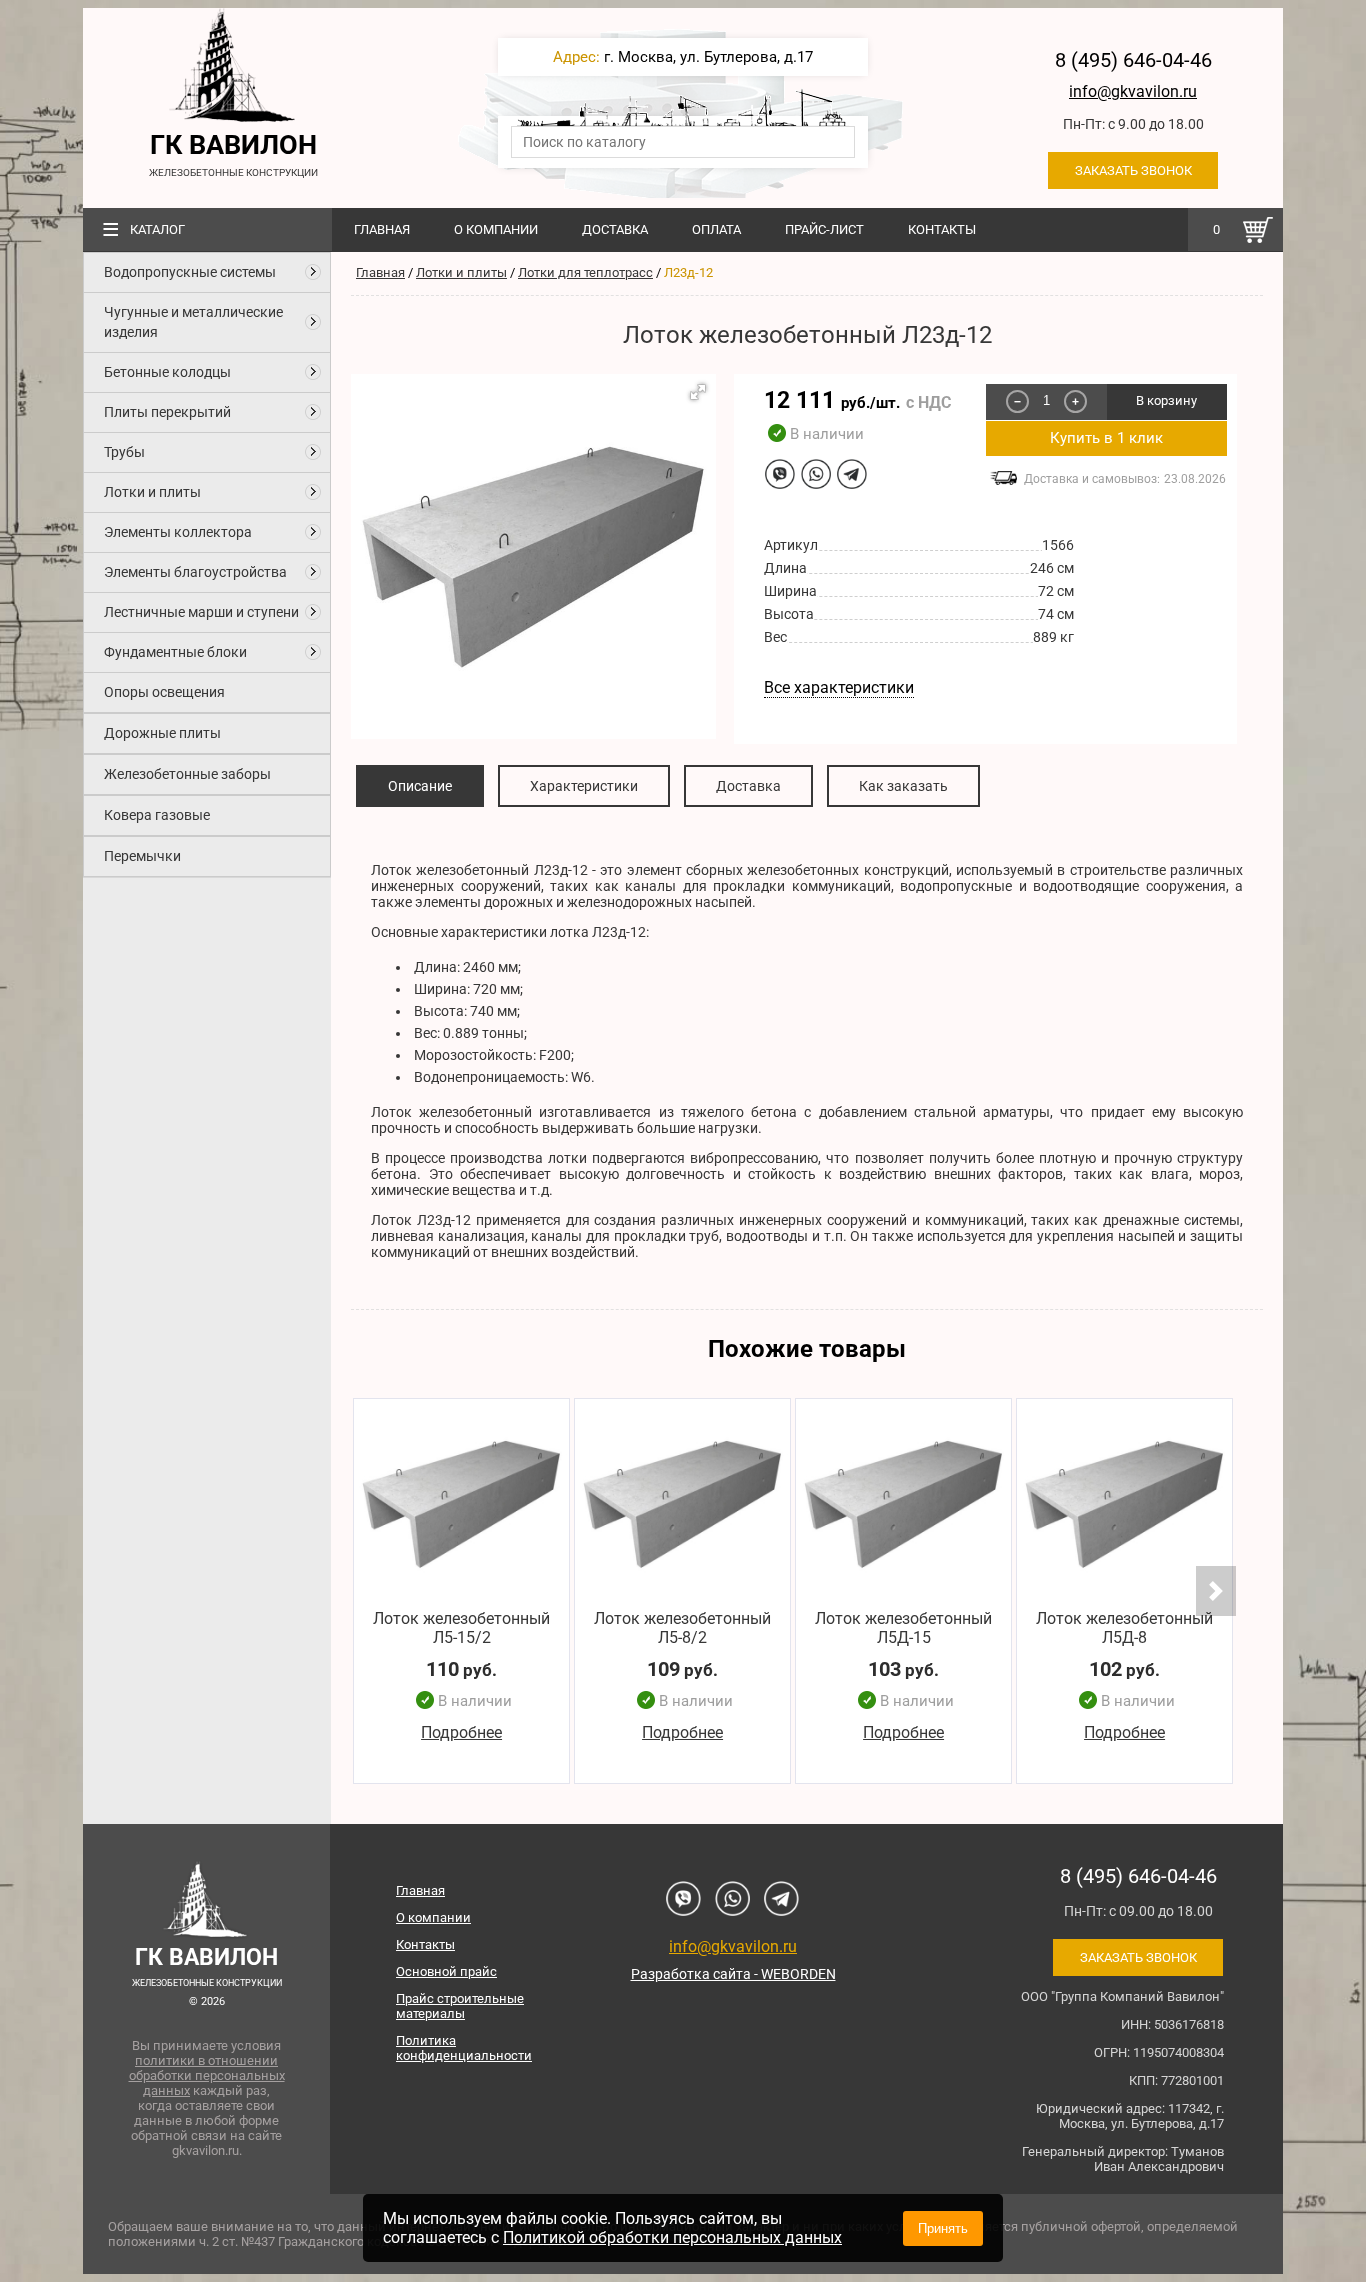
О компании (496, 229)
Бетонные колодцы (167, 372)
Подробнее (461, 1733)
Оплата (716, 229)
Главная (382, 229)
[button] (698, 392)
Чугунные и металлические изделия (193, 322)
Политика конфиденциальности (464, 2048)
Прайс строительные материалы (460, 2006)
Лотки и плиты (152, 492)
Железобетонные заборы (187, 774)
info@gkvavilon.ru (1133, 91)
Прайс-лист (824, 229)
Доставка (615, 229)
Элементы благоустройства (195, 572)
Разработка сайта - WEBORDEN (733, 1974)
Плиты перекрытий (167, 412)
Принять (943, 2228)
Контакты (942, 229)
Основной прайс (446, 1971)
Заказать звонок (1133, 170)
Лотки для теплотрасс (585, 272)
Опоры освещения (164, 692)
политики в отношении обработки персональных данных (207, 2075)
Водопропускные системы (190, 272)
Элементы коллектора (178, 532)
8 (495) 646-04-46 (1133, 60)
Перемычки (142, 856)
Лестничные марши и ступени (201, 612)
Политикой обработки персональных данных (672, 2237)
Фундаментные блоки (175, 652)
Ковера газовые (157, 815)
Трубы (124, 452)
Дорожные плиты (162, 733)
